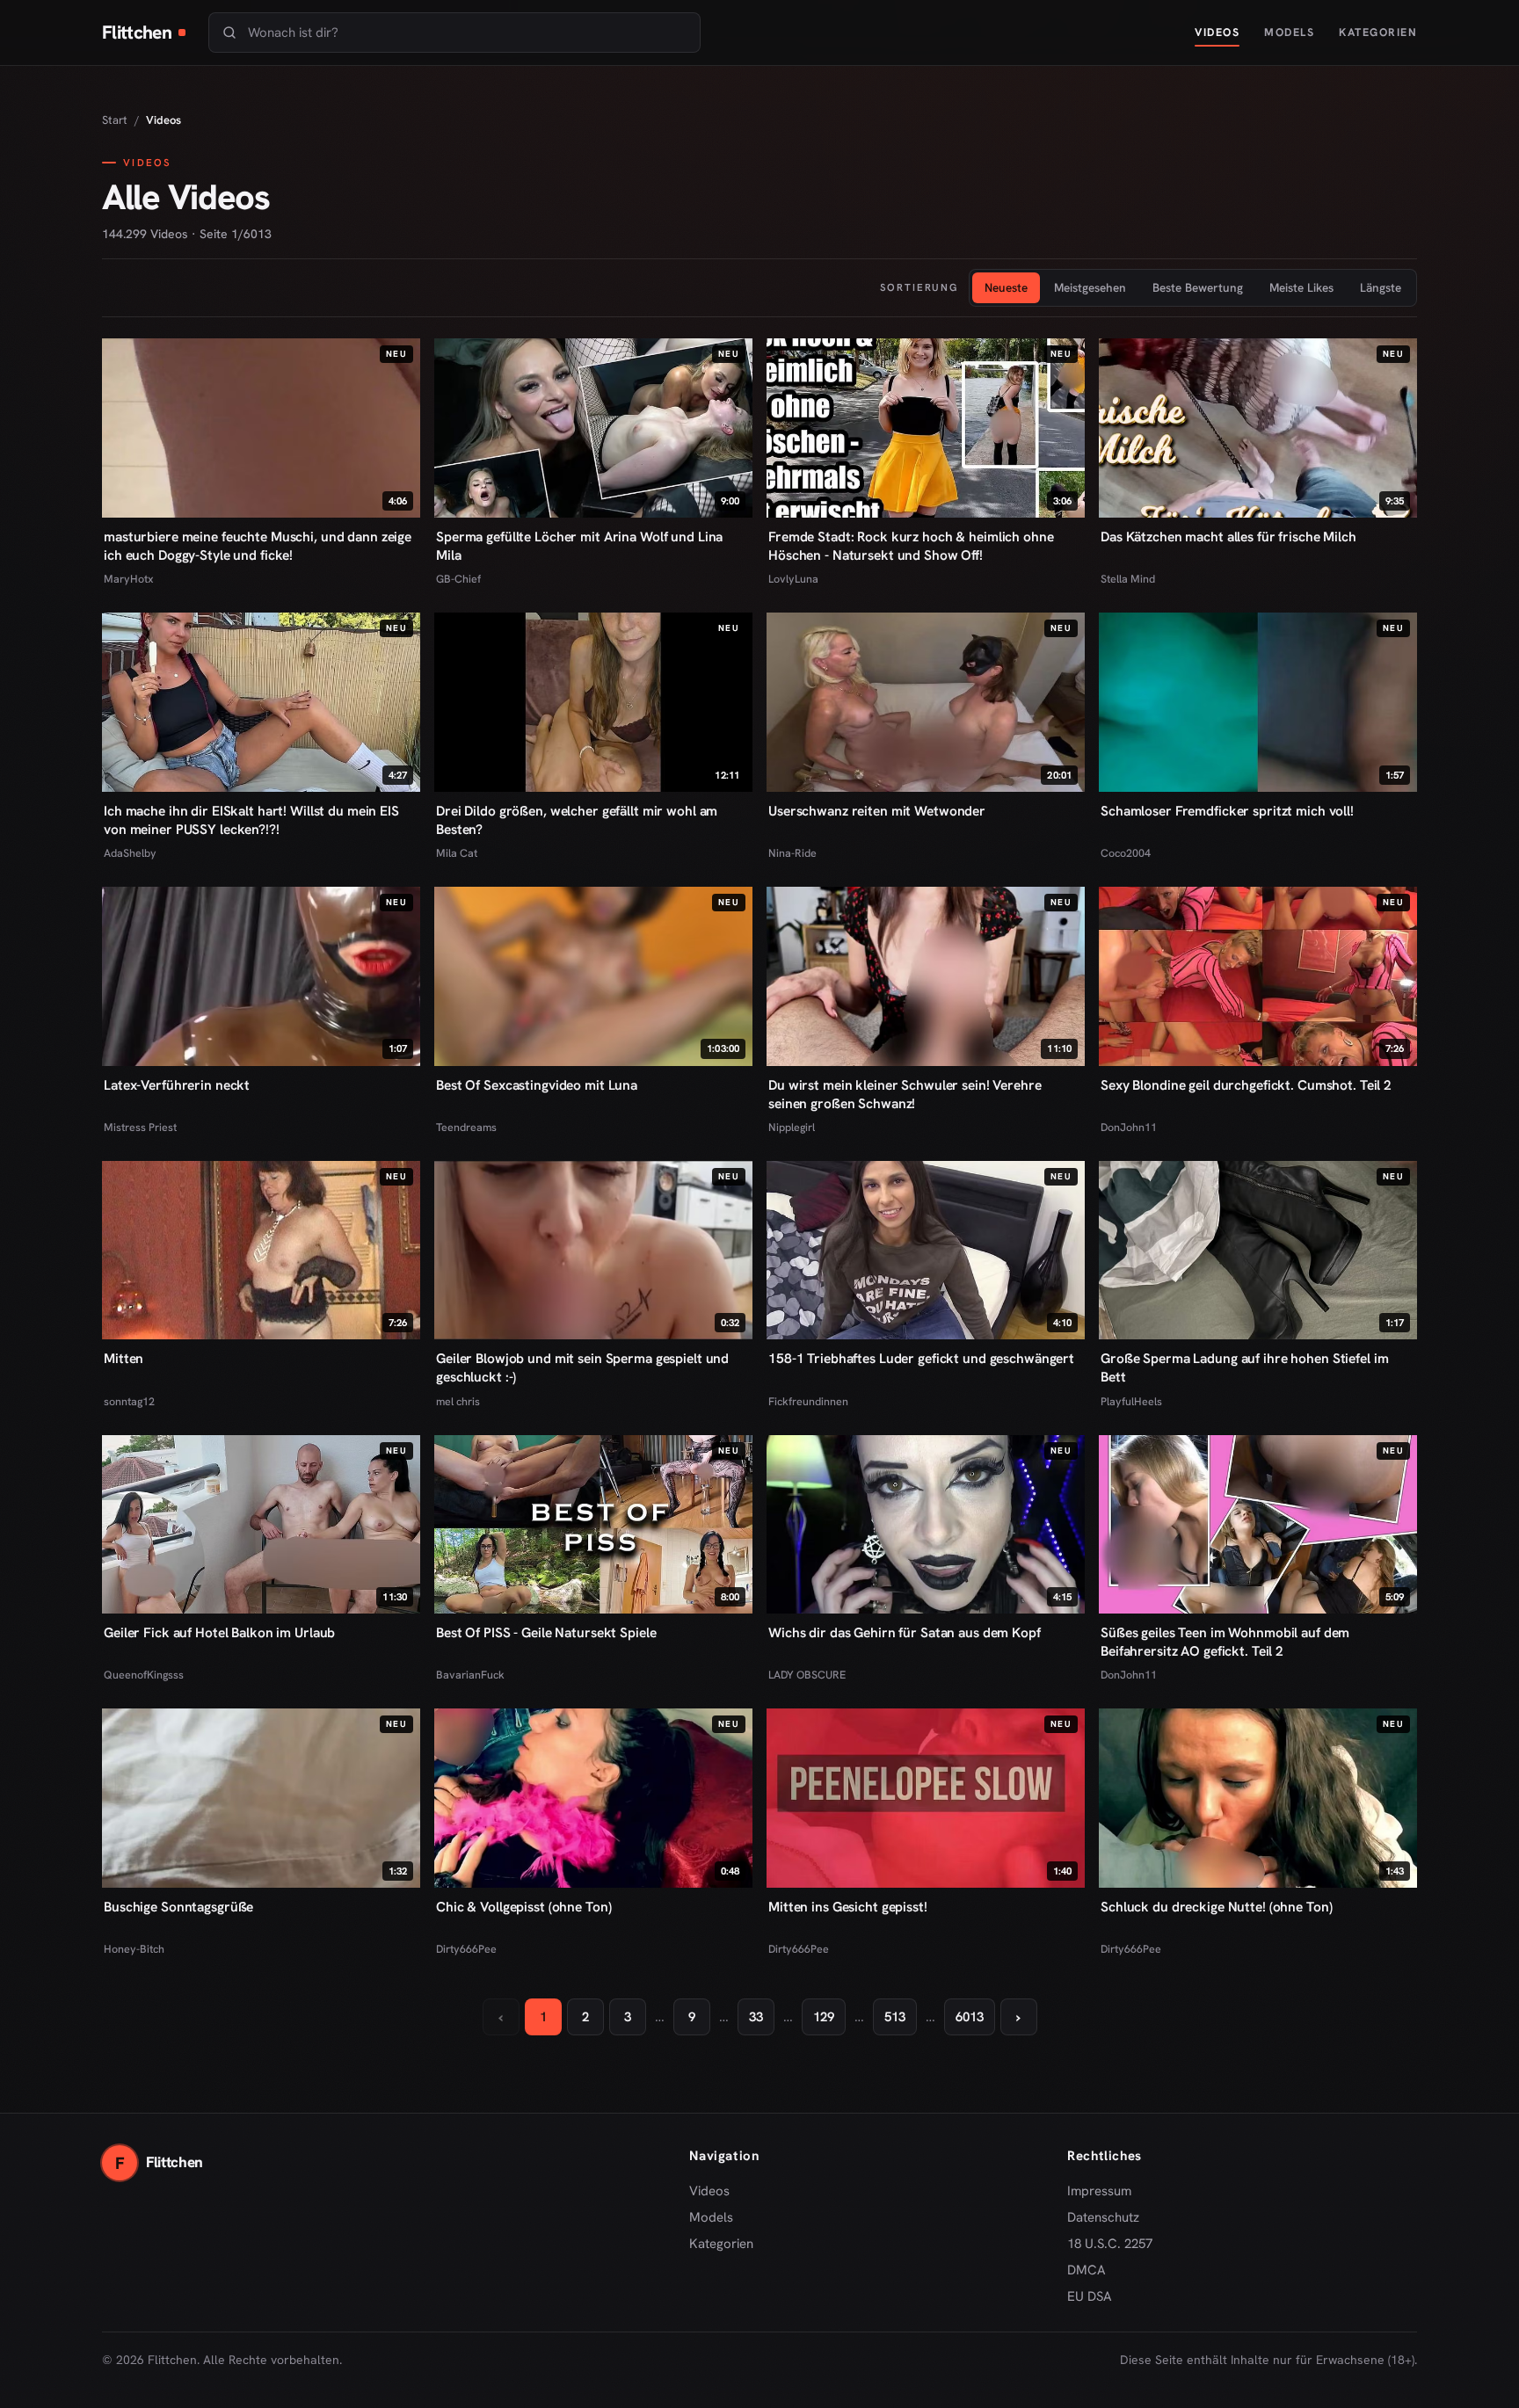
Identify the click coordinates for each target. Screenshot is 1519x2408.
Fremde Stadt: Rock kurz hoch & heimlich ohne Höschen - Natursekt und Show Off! (911, 546)
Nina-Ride (792, 853)
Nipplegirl (792, 1127)
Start (115, 120)
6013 (970, 2017)
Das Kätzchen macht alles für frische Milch (1228, 537)
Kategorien (1378, 32)
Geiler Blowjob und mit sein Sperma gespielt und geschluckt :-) (582, 1367)
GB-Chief (458, 579)
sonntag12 (129, 1401)
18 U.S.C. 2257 (1110, 2244)
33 (756, 2017)
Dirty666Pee (466, 1949)
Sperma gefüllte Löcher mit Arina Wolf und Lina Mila (579, 546)
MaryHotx (129, 579)
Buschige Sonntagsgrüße (178, 1907)
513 (895, 2017)
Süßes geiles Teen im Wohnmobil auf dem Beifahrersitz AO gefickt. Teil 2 (1225, 1642)
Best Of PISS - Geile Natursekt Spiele (546, 1632)
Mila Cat (457, 853)
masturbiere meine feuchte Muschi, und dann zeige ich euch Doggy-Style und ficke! (258, 546)
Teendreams (466, 1127)
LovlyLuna (793, 579)
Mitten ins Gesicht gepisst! (848, 1907)
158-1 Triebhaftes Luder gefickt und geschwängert (921, 1358)
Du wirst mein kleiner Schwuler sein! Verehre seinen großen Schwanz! (905, 1094)
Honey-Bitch (134, 1949)
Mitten (124, 1358)
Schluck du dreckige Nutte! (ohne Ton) (1216, 1907)
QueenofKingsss (144, 1675)
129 (824, 2017)
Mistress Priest (140, 1127)
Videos (1217, 32)
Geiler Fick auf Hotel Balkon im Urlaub (219, 1632)
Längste (1381, 287)
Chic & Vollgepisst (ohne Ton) (523, 1907)
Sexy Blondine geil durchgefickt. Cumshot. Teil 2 (1246, 1085)
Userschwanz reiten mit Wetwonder (877, 811)
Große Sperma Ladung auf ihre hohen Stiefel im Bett (1244, 1367)
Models (1289, 32)
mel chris (458, 1401)
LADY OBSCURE (807, 1675)
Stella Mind (1128, 579)
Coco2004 (1126, 853)
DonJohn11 (1129, 1127)
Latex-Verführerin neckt (177, 1085)
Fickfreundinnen (808, 1401)
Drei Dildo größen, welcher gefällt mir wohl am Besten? (577, 820)
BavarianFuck (470, 1675)
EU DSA (1090, 2296)
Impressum (1099, 2191)
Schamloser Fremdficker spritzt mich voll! (1227, 811)
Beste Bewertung (1198, 287)
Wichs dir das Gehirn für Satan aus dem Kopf (905, 1632)
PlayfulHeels (1131, 1401)
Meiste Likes (1301, 287)
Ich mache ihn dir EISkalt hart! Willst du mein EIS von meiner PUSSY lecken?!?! (251, 820)
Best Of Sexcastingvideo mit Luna (537, 1085)
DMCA (1087, 2270)
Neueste (1006, 287)
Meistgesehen (1090, 287)
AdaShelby (130, 853)
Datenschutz (1103, 2217)
